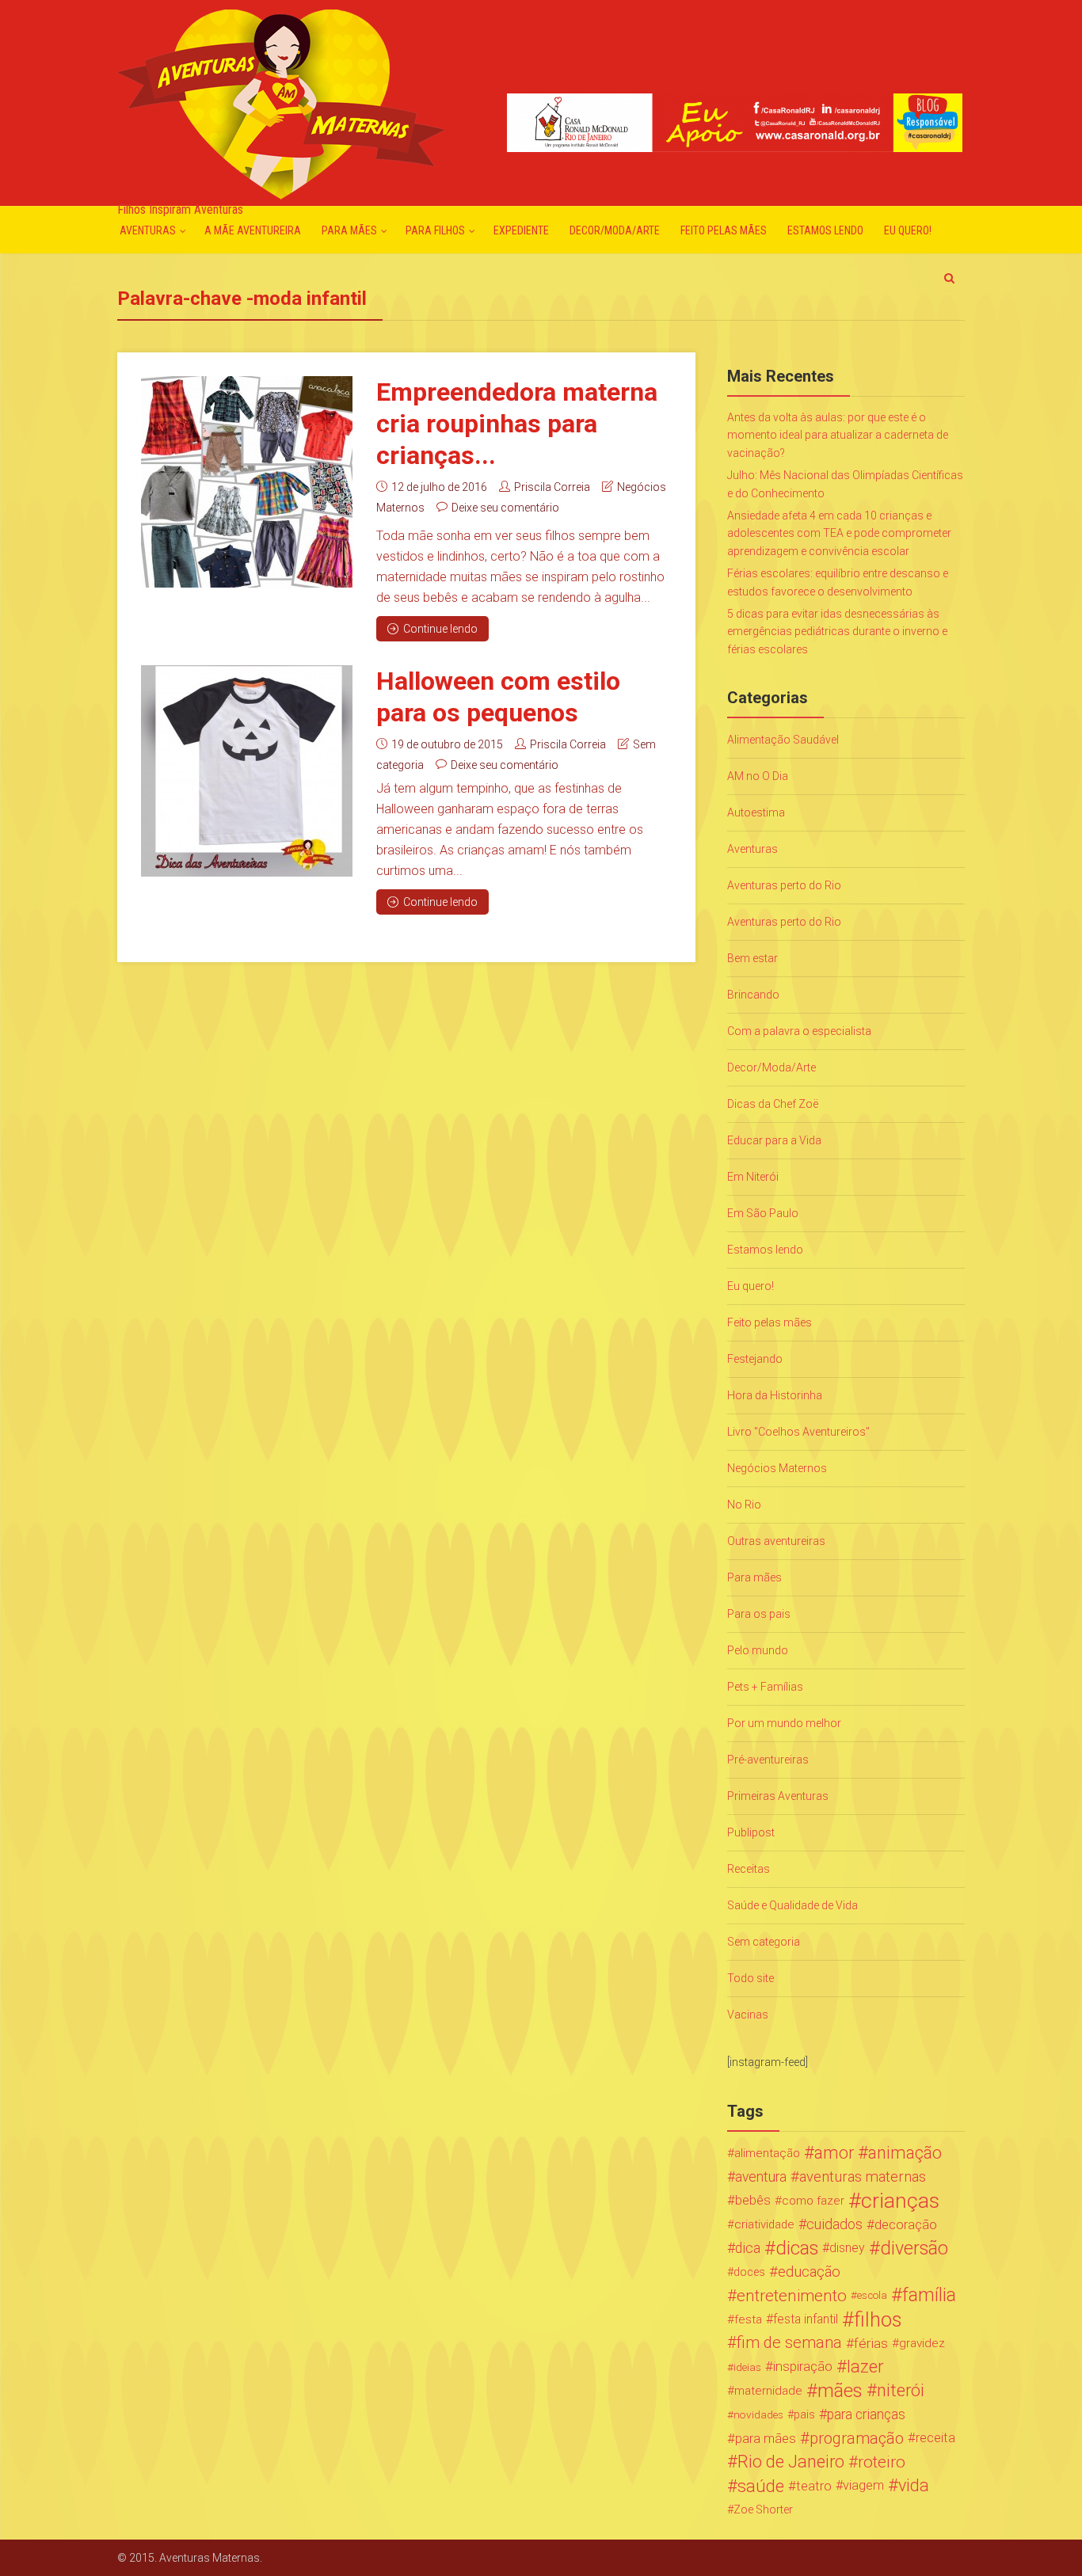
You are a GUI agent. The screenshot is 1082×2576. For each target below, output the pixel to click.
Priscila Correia (552, 487)
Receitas (749, 1869)
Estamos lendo (825, 230)
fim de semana (789, 2343)
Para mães (349, 230)
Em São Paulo (763, 1213)
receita (935, 2438)
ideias (747, 2367)
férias (871, 2343)
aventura (761, 2177)
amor (834, 2153)
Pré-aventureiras (768, 1760)
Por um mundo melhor (784, 1723)
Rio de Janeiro (791, 2462)
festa (748, 2319)
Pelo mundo (758, 1650)
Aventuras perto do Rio (784, 885)
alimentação (767, 2153)
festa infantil (806, 2319)
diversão (914, 2248)
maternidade (768, 2391)
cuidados (834, 2224)
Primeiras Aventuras (778, 1796)
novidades (758, 2414)
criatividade (764, 2224)
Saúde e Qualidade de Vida (792, 1905)
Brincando (753, 995)
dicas (797, 2248)
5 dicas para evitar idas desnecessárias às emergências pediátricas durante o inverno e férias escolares (837, 632)
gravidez (922, 2343)
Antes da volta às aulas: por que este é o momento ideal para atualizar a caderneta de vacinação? (838, 435)
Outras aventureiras (776, 1541)
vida (914, 2486)
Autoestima (756, 812)
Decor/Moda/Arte (615, 230)
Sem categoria (764, 1942)
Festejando (755, 1359)
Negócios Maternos (777, 1468)
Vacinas (748, 2015)
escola (872, 2295)
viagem (863, 2485)
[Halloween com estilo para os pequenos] (247, 771)
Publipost (751, 1832)
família (929, 2296)
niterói (901, 2391)
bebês (753, 2200)
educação (809, 2272)
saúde (761, 2486)
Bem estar (752, 958)
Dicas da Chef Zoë (773, 1104)
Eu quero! (908, 230)
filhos (878, 2319)
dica (748, 2248)
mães (840, 2391)
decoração (906, 2224)
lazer (865, 2367)
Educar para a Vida (774, 1140)
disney (847, 2248)
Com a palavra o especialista (799, 1031)
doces (749, 2272)
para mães (766, 2438)
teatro (814, 2486)
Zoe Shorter (763, 2509)
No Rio (744, 1505)
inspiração (803, 2367)
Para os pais (759, 1614)
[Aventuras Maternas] (281, 103)
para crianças (866, 2414)
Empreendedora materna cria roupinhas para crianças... (517, 424)
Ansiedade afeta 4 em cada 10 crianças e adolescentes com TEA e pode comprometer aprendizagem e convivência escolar (839, 533)
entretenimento (792, 2296)
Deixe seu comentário (505, 508)
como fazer (813, 2201)
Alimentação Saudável (783, 740)
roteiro (882, 2462)
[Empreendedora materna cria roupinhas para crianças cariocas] (247, 482)
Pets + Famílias (765, 1687)
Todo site (751, 1978)
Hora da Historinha (775, 1395)
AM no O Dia (758, 776)
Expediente (521, 230)
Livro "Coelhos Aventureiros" (798, 1432)
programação (857, 2438)
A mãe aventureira (253, 230)
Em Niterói (753, 1177)
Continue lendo (440, 629)
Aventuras (148, 230)
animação (905, 2153)
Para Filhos (435, 230)
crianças (900, 2201)
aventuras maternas (863, 2177)
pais (804, 2414)
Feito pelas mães (724, 230)
